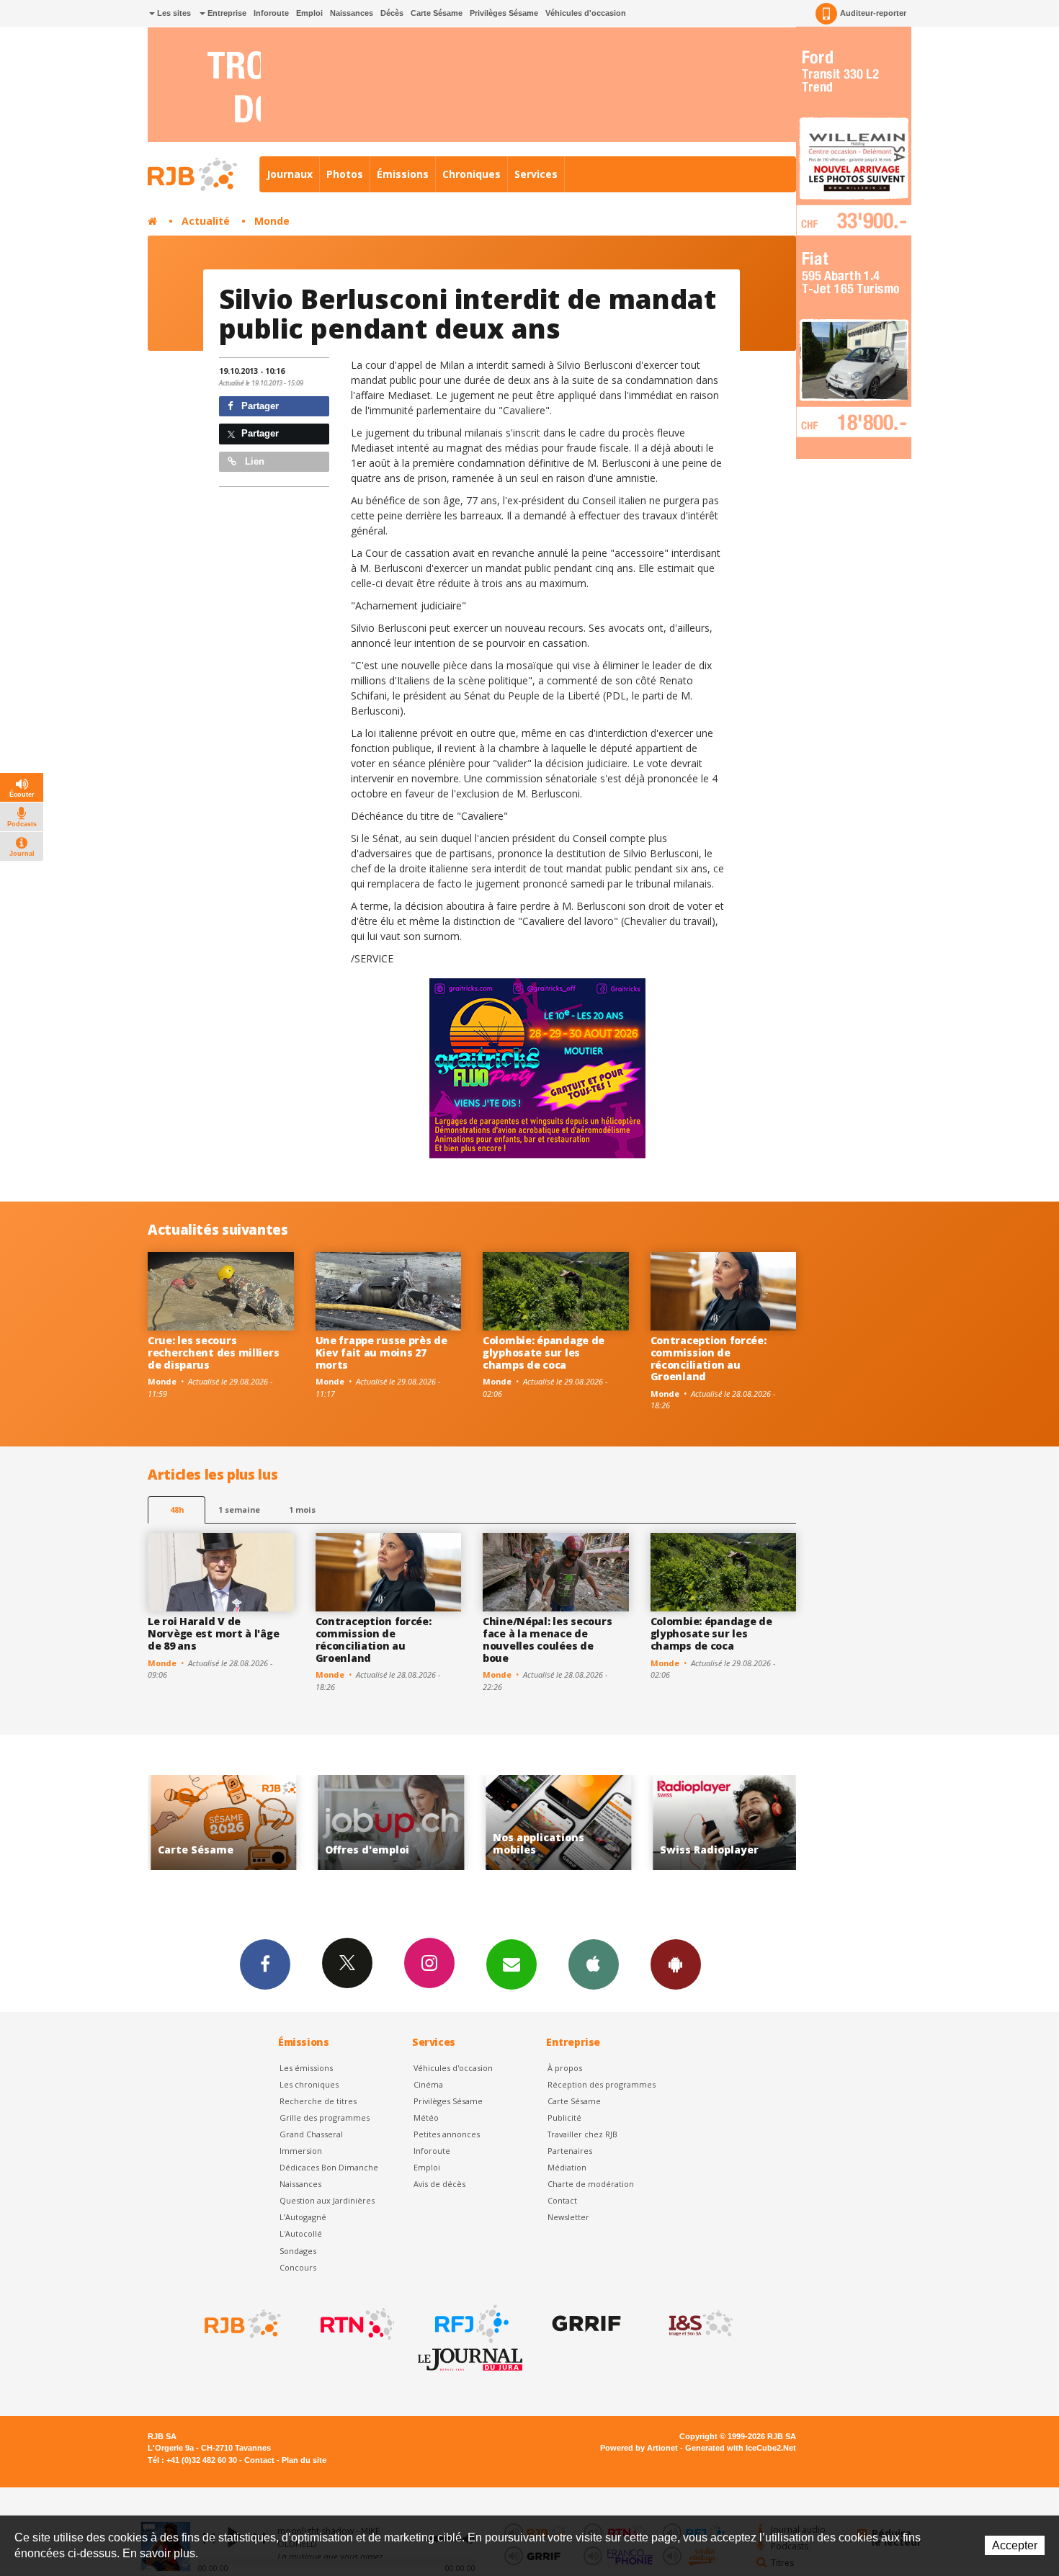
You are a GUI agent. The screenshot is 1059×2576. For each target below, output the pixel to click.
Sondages (298, 2251)
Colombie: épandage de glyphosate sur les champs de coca (544, 1352)
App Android (676, 1964)
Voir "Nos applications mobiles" (400, 1823)
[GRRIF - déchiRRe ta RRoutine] (585, 2324)
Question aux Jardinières (327, 2200)
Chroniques (472, 174)
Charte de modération (591, 2184)
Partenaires (570, 2151)
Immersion (301, 2151)
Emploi (309, 13)
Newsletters (511, 1964)
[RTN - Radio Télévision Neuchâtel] (356, 2324)
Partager (259, 406)
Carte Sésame (437, 13)
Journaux (290, 174)
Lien (253, 461)
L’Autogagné (303, 2217)
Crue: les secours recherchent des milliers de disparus (213, 1352)
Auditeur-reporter (873, 13)
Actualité (206, 221)
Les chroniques (309, 2084)
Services (536, 174)
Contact (562, 2200)
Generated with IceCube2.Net (741, 2448)
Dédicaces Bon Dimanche (329, 2167)
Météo (426, 2117)
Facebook (265, 1964)
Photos (345, 174)
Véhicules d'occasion (586, 13)
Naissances (352, 13)
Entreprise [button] (226, 13)
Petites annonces (447, 2134)
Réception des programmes (602, 2084)
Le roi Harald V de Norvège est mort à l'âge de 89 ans (213, 1633)
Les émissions (306, 2068)
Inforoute (271, 13)
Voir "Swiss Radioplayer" (567, 1823)
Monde (272, 221)
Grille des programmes (325, 2117)
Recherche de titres (318, 2101)
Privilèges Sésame (504, 13)
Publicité (564, 2117)
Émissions (403, 174)
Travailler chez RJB (582, 2134)
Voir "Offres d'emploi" (232, 1823)
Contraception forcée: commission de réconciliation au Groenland (709, 1358)
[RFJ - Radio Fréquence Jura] (470, 2324)
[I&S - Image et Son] (700, 2324)
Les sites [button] (173, 13)
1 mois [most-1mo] (302, 1510)
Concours (298, 2267)
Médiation (567, 2167)
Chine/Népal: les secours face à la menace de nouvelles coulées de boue (547, 1639)
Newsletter (568, 2217)
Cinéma (428, 2084)
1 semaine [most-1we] (239, 1510)
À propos (565, 2068)
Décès (392, 13)
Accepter (1015, 2545)
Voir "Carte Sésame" (735, 1823)
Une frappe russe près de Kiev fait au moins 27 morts (381, 1352)
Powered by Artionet (639, 2448)
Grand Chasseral (311, 2134)
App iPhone (594, 1964)
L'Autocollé (301, 2233)
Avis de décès (439, 2184)
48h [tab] (177, 1510)
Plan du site (304, 2460)
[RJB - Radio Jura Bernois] (241, 2324)
